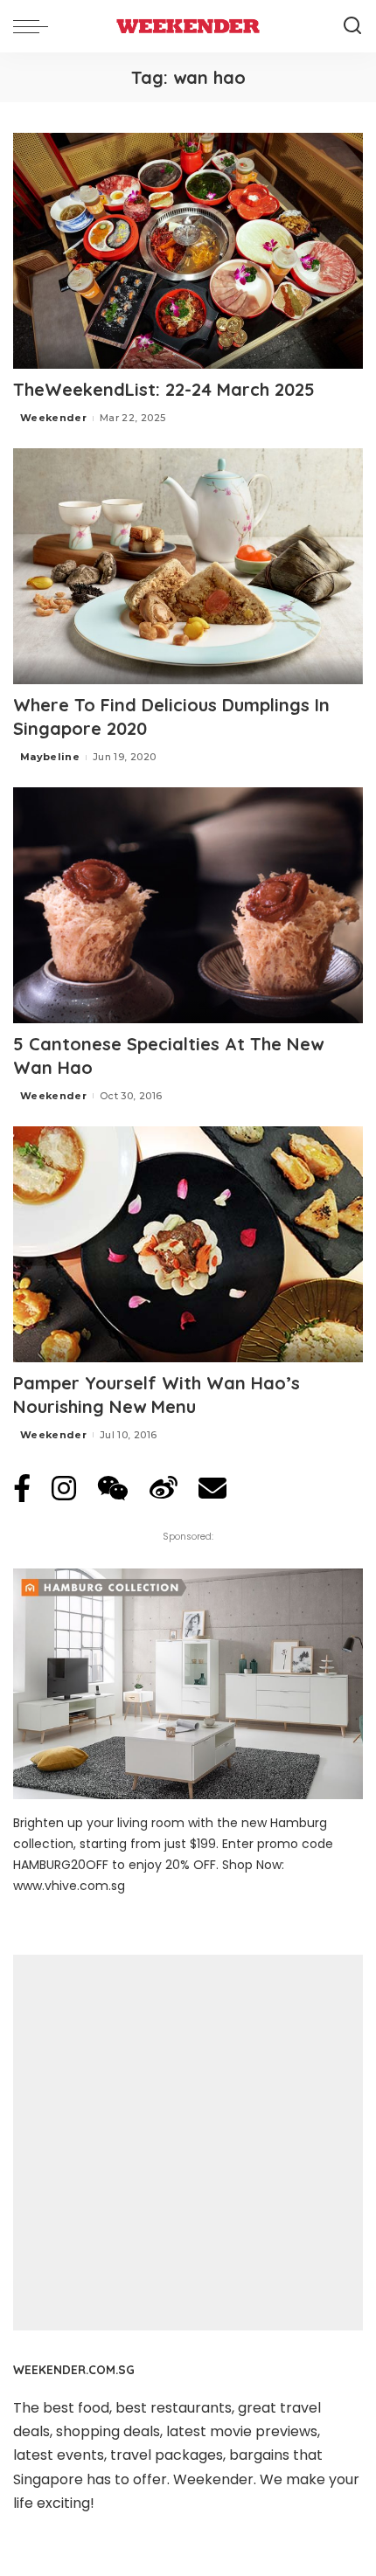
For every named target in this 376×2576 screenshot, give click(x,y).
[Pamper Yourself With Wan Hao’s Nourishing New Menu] (188, 1244)
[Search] (352, 26)
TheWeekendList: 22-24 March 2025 (164, 389)
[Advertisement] (188, 2143)
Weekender (53, 418)
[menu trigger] (35, 26)
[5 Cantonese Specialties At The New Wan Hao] (188, 905)
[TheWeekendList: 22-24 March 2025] (188, 251)
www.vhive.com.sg (69, 1886)
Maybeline (50, 757)
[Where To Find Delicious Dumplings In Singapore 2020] (188, 566)
